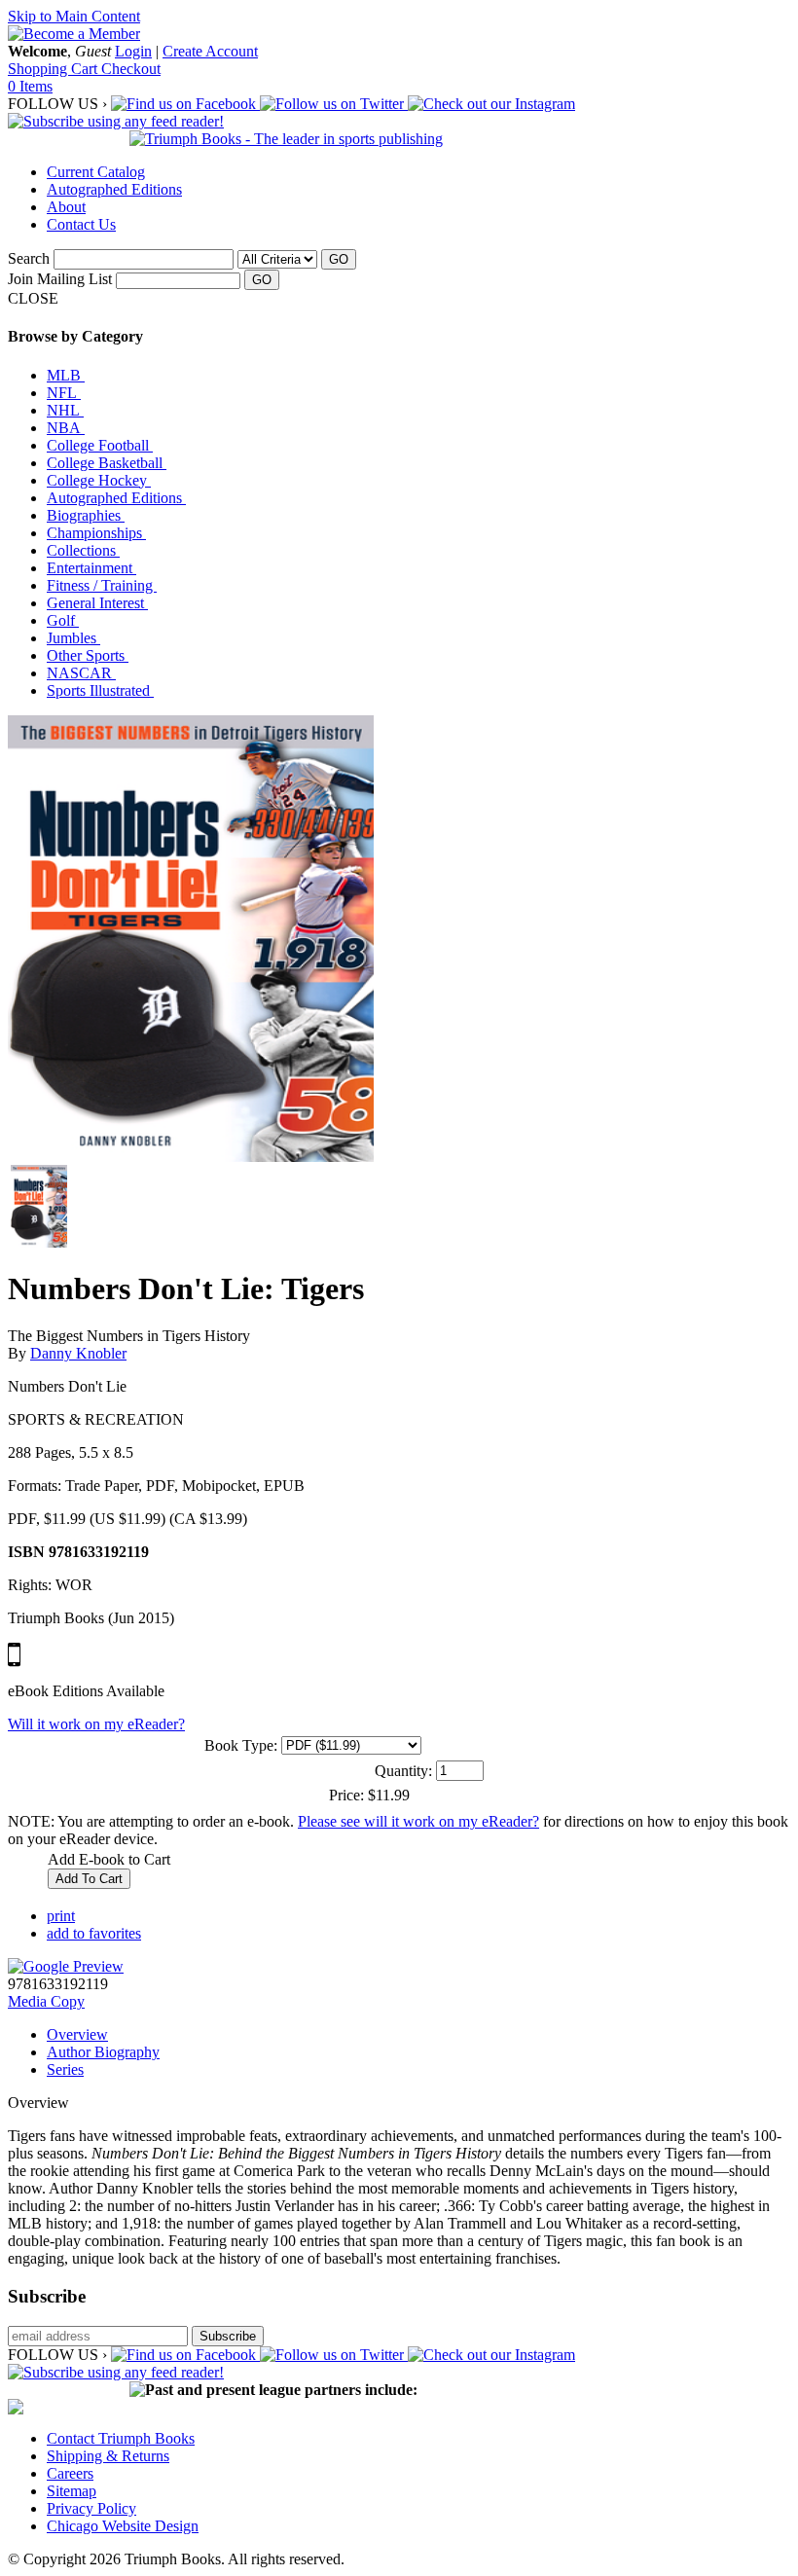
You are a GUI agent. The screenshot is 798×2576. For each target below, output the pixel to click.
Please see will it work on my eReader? (418, 1821)
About (66, 207)
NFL (64, 393)
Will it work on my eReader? (96, 1724)
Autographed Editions (114, 189)
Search (29, 258)
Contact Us (81, 224)
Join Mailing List (60, 279)
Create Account (210, 51)
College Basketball (107, 463)
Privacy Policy (91, 2508)
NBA (66, 428)
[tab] (418, 2035)
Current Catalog (96, 172)
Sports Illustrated (100, 690)
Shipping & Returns (108, 2456)
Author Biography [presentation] (103, 2052)
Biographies (86, 515)
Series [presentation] (65, 2069)
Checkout (131, 69)
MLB (66, 375)
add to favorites (94, 1933)
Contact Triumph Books (121, 2438)
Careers (70, 2473)
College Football (100, 445)
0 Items (30, 86)
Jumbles (73, 638)
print (61, 1916)
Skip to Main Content (74, 16)
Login (133, 51)
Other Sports (88, 655)
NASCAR (81, 673)
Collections (83, 550)
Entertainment (91, 568)
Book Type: (241, 1745)
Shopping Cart (54, 69)
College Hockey (99, 480)
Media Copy (46, 2001)
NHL (65, 410)
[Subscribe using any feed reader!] (116, 121)
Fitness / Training (102, 585)
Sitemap (72, 2491)
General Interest (97, 603)
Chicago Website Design (123, 2526)
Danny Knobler (78, 1353)
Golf (63, 620)
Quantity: (403, 1771)
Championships (96, 533)
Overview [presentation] (77, 2034)
